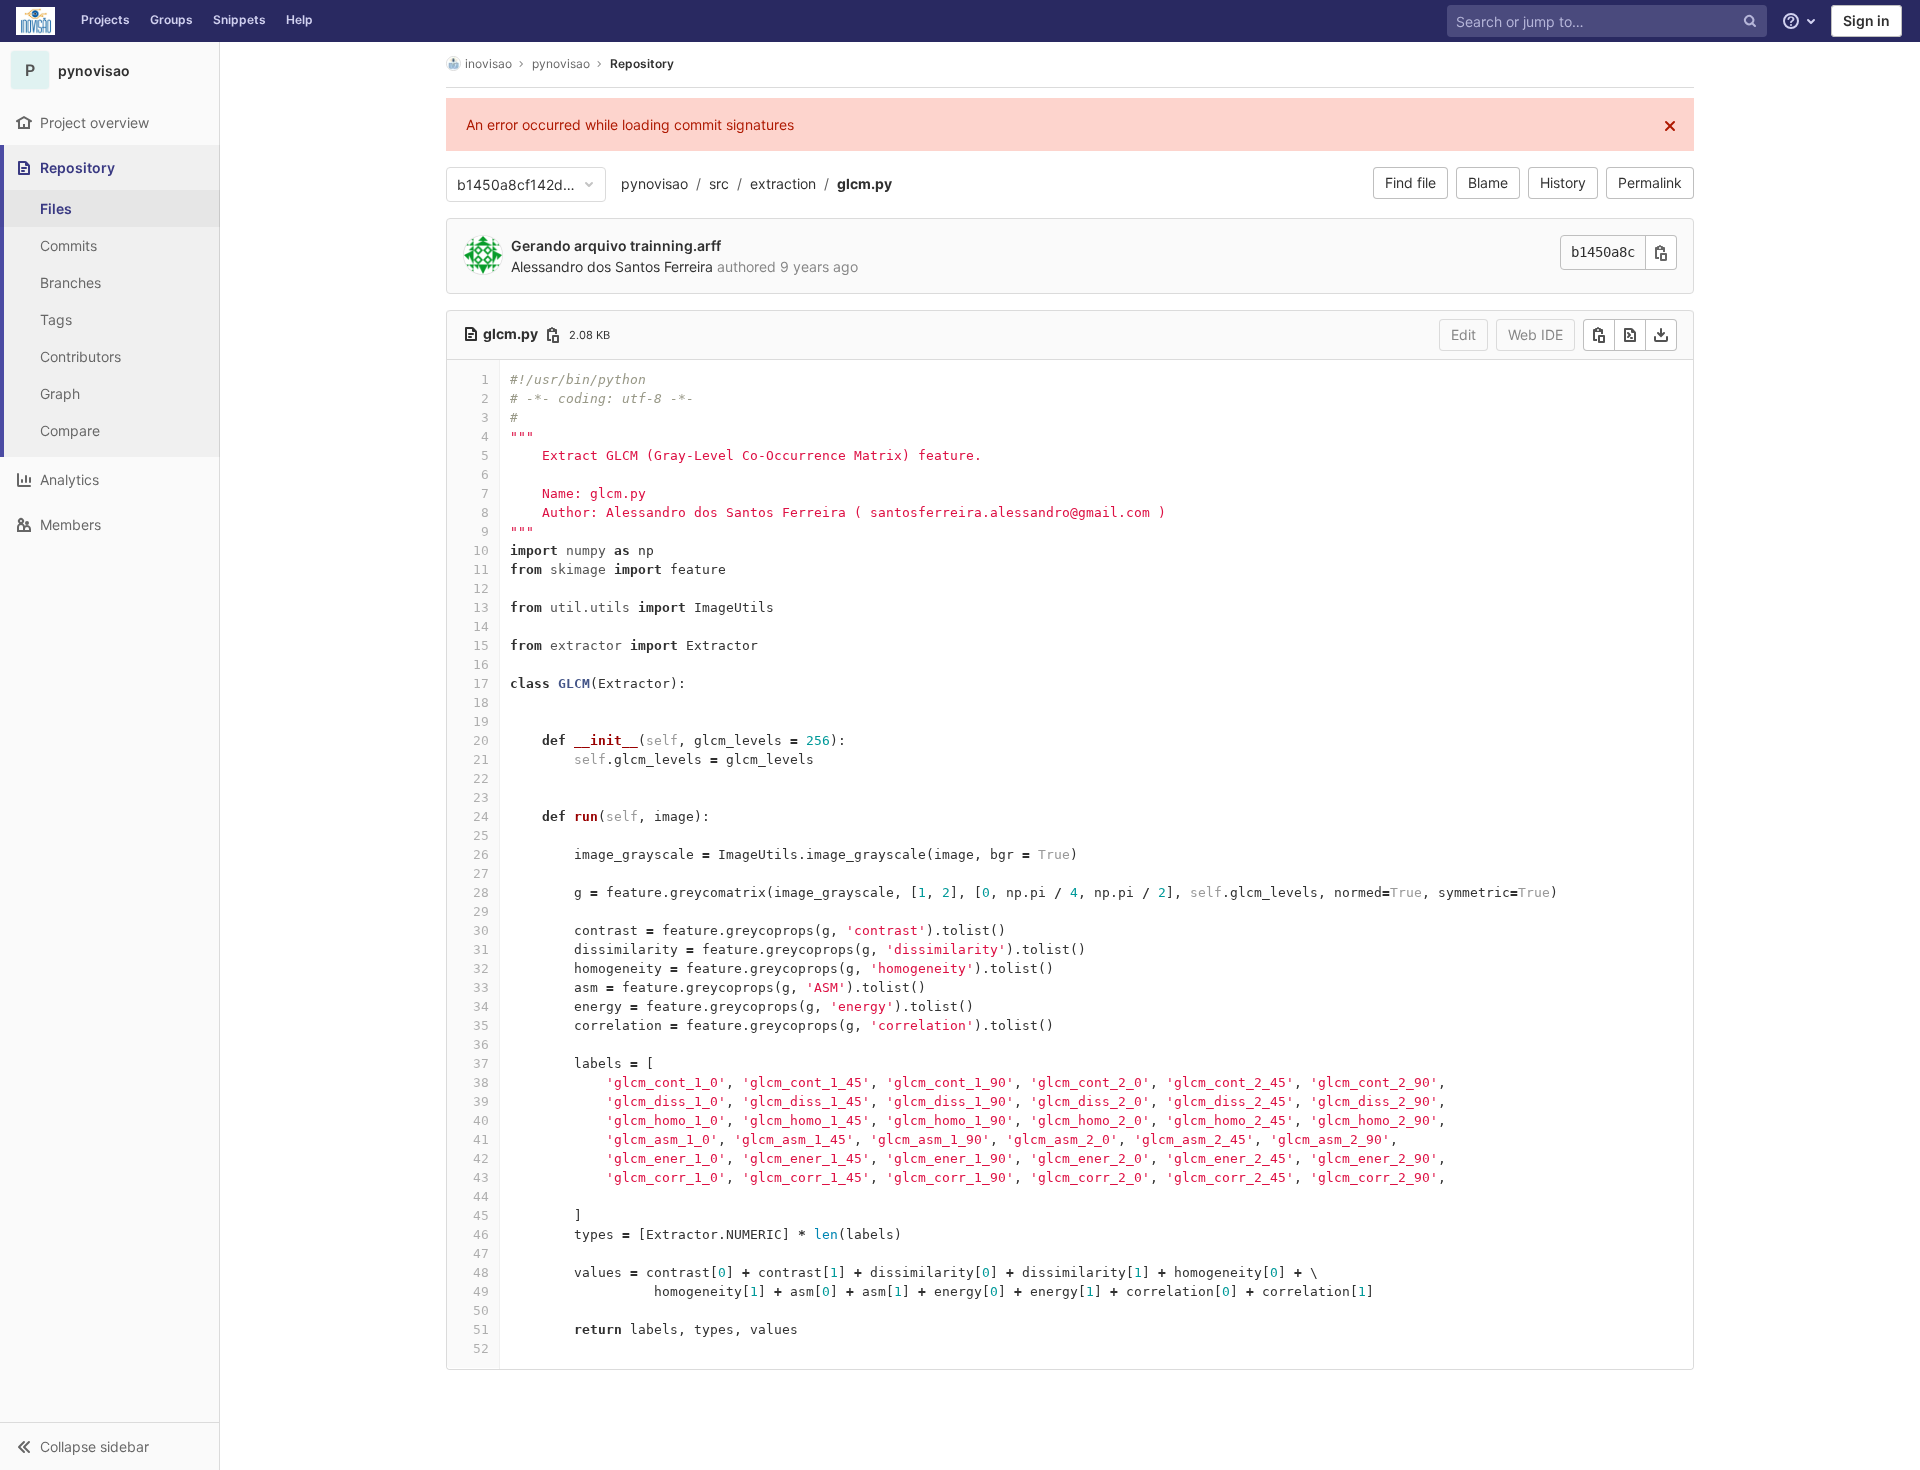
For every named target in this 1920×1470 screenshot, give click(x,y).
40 (481, 1120)
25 (481, 835)
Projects (105, 19)
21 (481, 759)
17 (481, 683)
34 (481, 1006)
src (719, 183)
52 (481, 1348)
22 (481, 778)
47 (481, 1253)
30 (481, 930)
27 (481, 873)
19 (481, 721)
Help (299, 19)
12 (481, 588)
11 (481, 569)
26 (481, 854)
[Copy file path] (553, 335)
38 (481, 1082)
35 (481, 1025)
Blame (1488, 182)
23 (481, 797)
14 (481, 626)
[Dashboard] (35, 21)
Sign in (1866, 20)
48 (481, 1272)
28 (481, 892)
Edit (1463, 334)
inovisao (488, 63)
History (1563, 182)
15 (481, 645)
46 (481, 1234)
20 (481, 740)
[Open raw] (1630, 335)
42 (481, 1158)
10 (481, 550)
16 (481, 664)
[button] (109, 1446)
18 (481, 702)
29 (481, 911)
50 (481, 1310)
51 (481, 1329)
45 (481, 1215)
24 (481, 816)
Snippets (239, 19)
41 (481, 1139)
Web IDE (1535, 334)
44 (481, 1196)
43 (481, 1177)
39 (481, 1101)
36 (481, 1044)
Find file (1410, 182)
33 (481, 987)
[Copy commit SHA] (1661, 252)
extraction (783, 183)
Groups (171, 19)
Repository (642, 63)
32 (481, 968)
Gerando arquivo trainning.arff (616, 245)
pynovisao (654, 183)
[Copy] (1599, 335)
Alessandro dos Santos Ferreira (612, 266)
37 (481, 1063)
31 (481, 949)
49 (481, 1291)
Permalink (1650, 182)
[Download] (1661, 335)
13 (481, 607)
